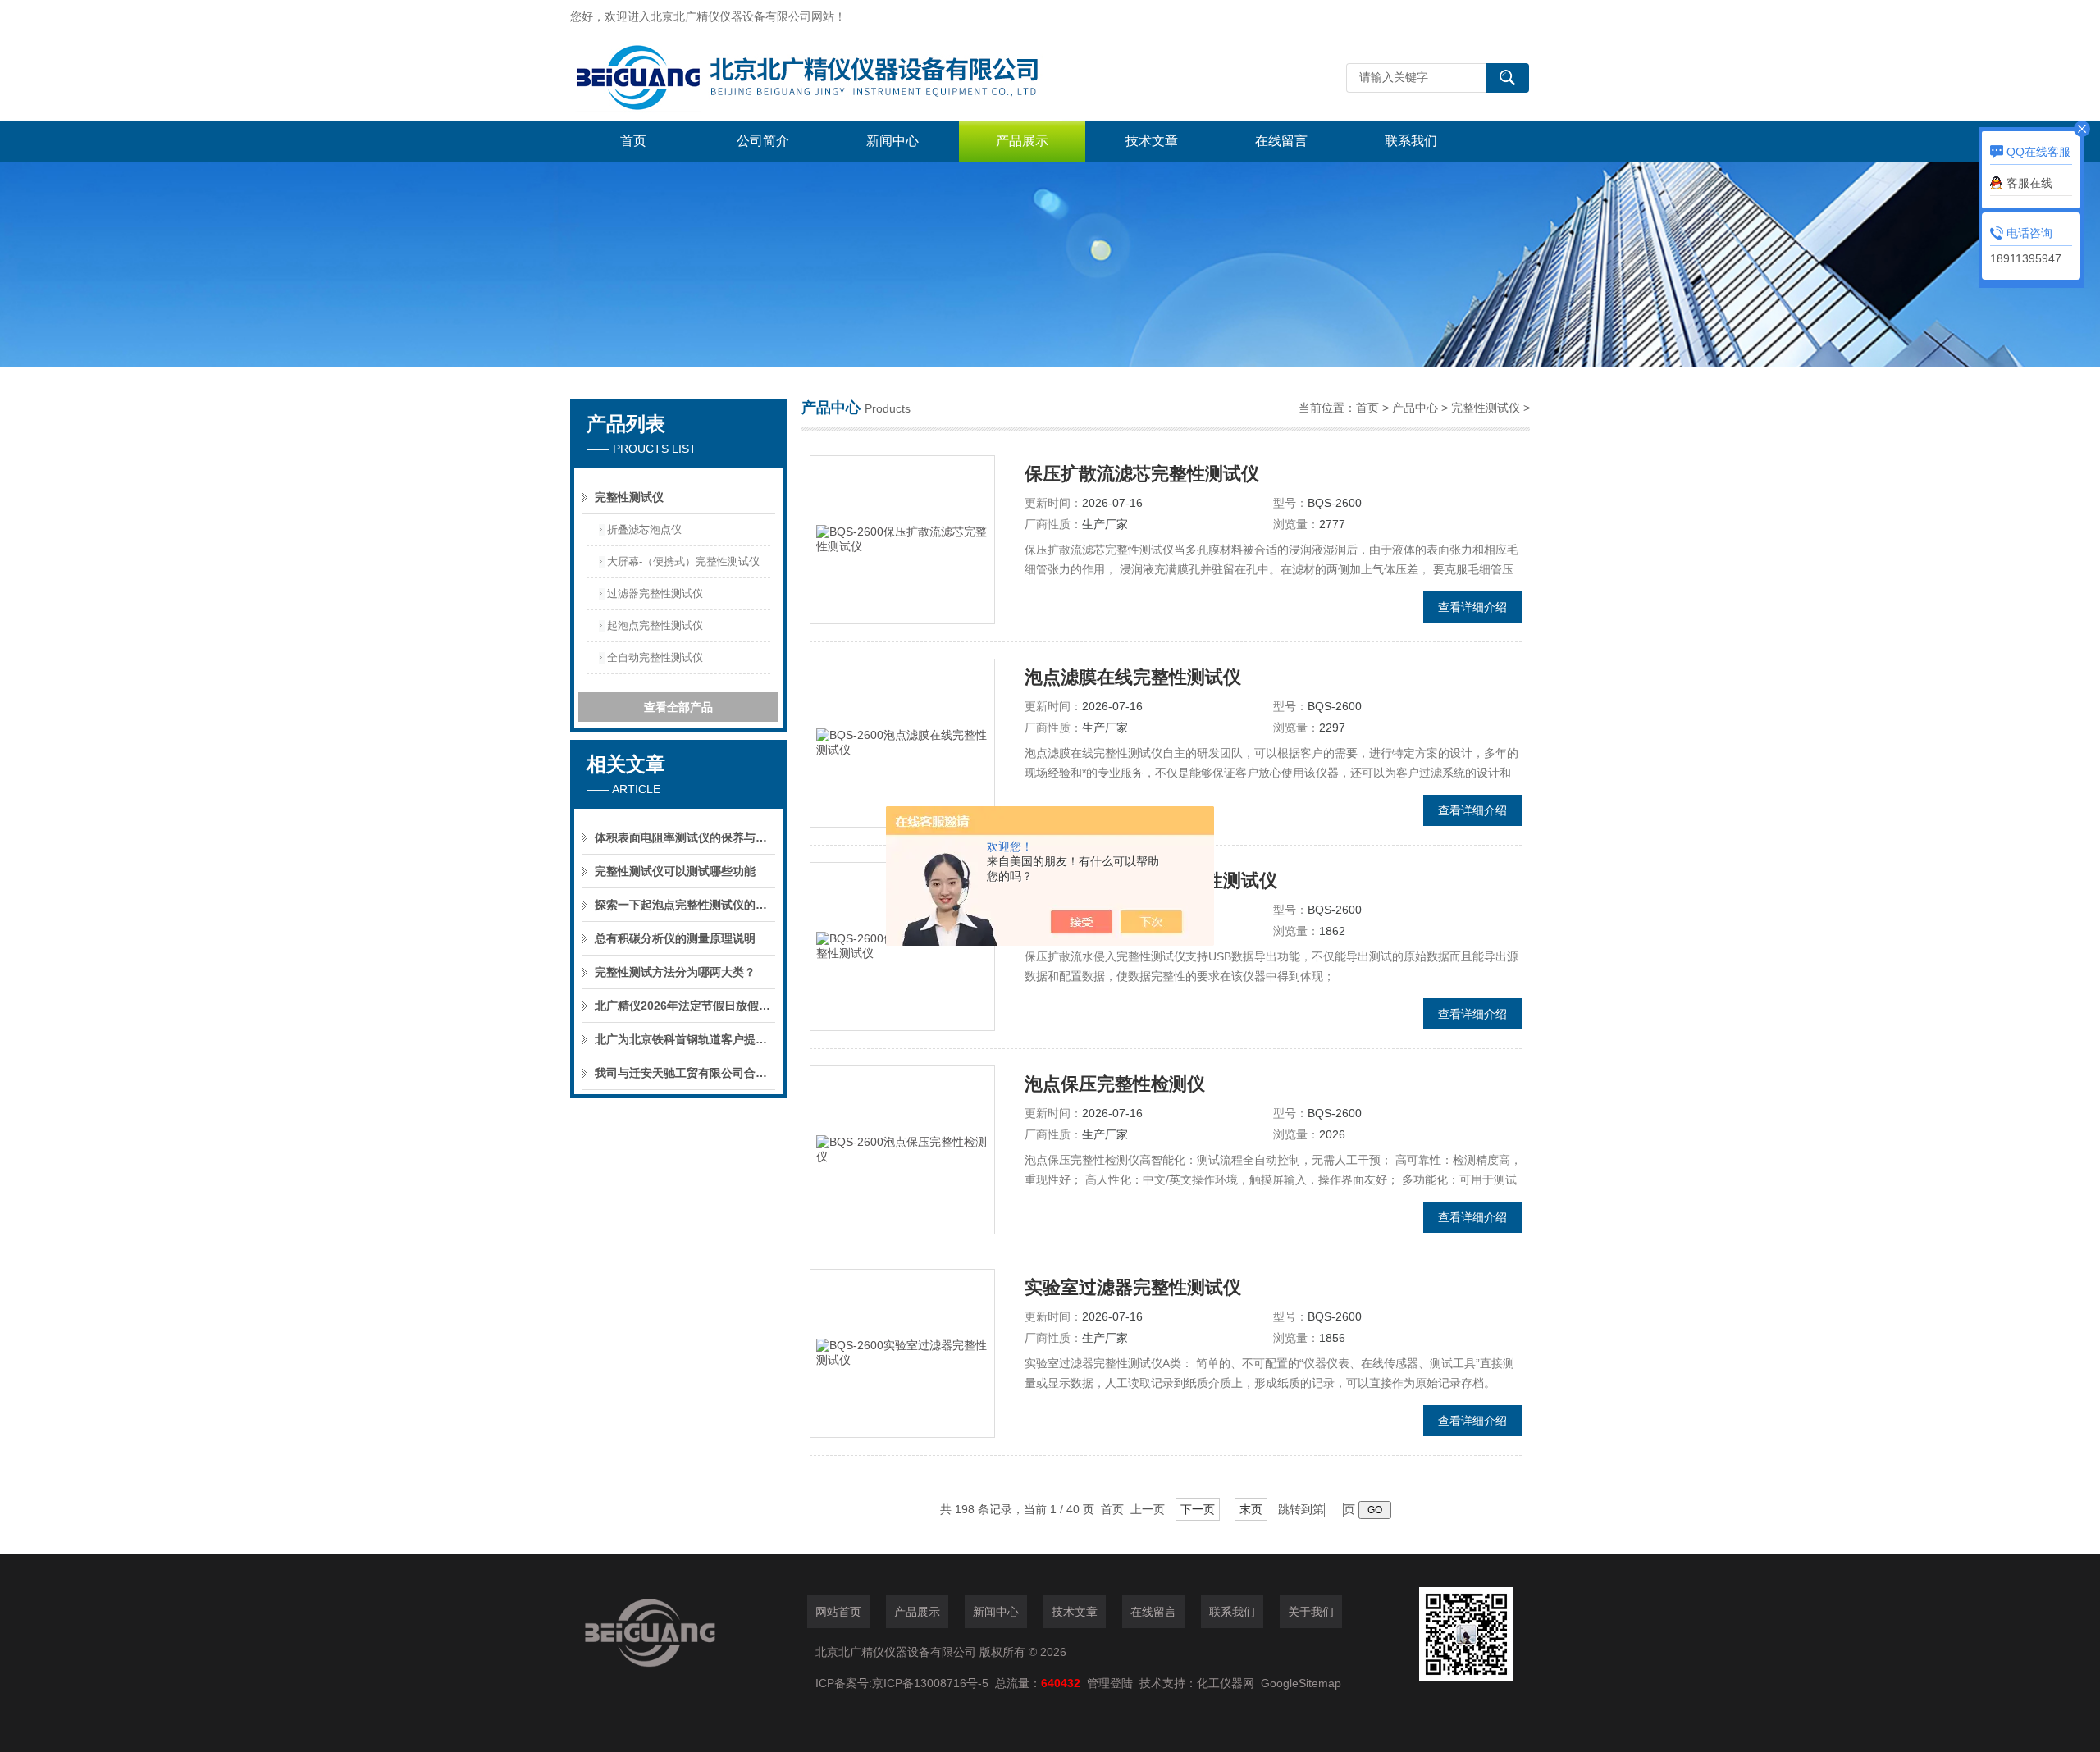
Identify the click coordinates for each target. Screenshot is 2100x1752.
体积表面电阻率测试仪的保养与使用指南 (685, 837)
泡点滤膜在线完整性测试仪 (1133, 677)
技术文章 (1152, 141)
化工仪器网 (1226, 1683)
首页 (633, 141)
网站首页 (838, 1612)
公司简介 (763, 141)
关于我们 (1311, 1612)
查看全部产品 (678, 707)
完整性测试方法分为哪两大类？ (675, 972)
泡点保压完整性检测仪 (1115, 1084)
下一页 (1198, 1509)
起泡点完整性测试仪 (655, 625)
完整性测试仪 (629, 497)
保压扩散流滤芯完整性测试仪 (1142, 474)
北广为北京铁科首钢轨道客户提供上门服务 (685, 1039)
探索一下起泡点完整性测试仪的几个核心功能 (685, 905)
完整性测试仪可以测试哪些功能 (675, 871)
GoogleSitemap (1301, 1683)
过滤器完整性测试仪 (655, 593)
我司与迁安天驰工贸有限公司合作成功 (685, 1073)
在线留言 (1281, 141)
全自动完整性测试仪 (655, 657)
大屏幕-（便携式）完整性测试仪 (683, 561)
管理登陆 (1110, 1683)
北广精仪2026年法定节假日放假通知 (685, 1006)
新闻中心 (892, 141)
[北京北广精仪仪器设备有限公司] (816, 78)
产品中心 (1415, 408)
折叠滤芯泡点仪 (644, 529)
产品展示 (1022, 141)
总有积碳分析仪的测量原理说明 (675, 938)
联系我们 (1411, 141)
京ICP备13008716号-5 (934, 1683)
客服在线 (2029, 183)
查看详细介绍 (1472, 607)
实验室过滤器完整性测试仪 (1133, 1287)
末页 (1251, 1509)
